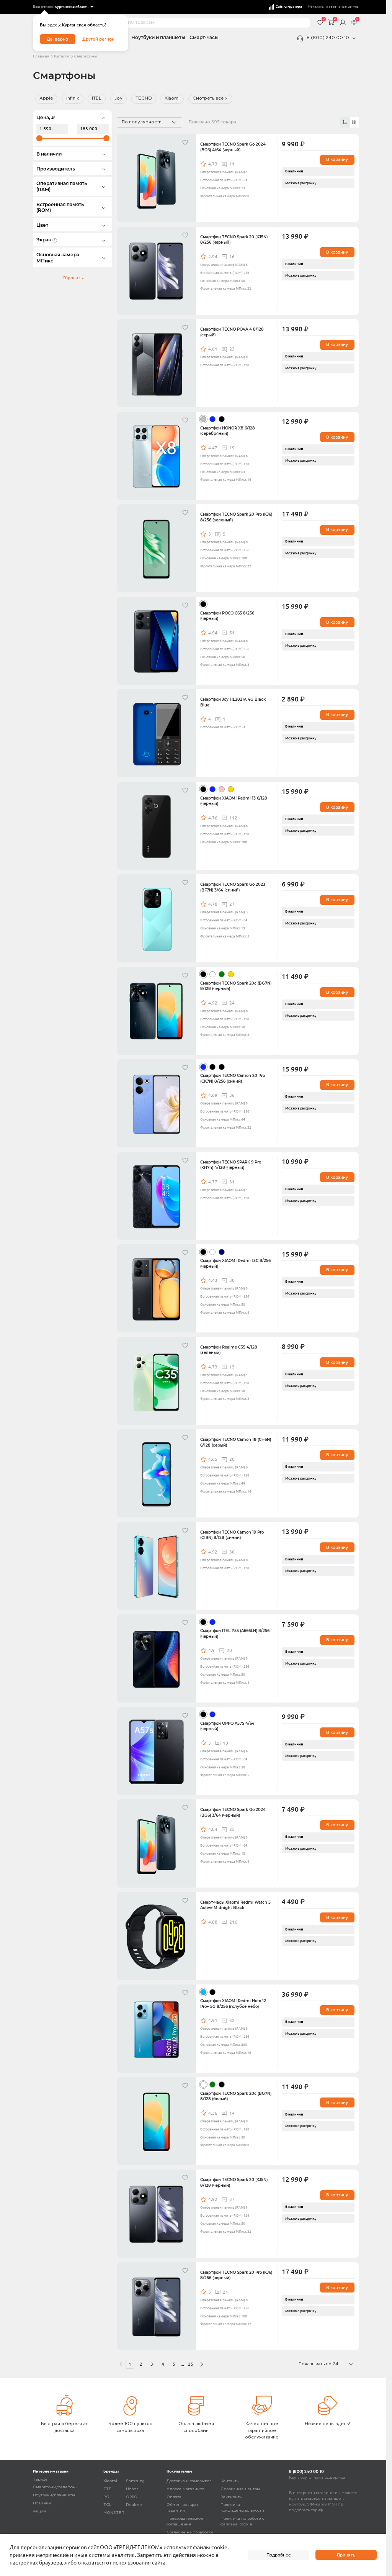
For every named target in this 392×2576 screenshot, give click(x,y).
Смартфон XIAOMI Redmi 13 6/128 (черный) (234, 801)
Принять (346, 2555)
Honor (132, 2489)
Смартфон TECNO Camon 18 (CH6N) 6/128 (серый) (236, 1442)
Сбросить (73, 278)
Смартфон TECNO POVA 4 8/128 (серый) (232, 332)
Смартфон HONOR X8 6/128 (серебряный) (228, 431)
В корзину (337, 159)
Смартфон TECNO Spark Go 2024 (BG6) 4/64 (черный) (233, 147)
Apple (46, 98)
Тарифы (41, 2480)
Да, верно (57, 39)
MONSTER (114, 2513)
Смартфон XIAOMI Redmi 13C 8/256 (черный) (235, 1263)
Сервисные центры (240, 2489)
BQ (106, 2497)
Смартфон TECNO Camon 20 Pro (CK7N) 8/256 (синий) (233, 1078)
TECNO (144, 98)
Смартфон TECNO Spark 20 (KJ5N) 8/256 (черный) (234, 240)
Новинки (42, 2503)
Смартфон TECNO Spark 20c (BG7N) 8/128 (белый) (236, 2096)
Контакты (230, 2481)
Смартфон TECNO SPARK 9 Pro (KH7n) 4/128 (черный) (231, 1165)
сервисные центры (344, 7)
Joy (118, 98)
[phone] (354, 38)
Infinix (73, 98)
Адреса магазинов (185, 2489)
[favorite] (186, 144)
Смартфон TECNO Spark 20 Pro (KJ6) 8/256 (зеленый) (236, 517)
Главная (41, 57)
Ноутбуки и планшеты (158, 38)
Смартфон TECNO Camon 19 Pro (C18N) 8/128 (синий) (232, 1535)
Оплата (174, 2497)
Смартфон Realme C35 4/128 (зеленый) (229, 1350)
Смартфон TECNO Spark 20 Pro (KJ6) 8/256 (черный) (236, 2275)
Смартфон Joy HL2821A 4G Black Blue (233, 702)
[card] (345, 122)
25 (191, 2364)
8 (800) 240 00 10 (328, 38)
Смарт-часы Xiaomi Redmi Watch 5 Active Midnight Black (235, 1905)
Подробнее (279, 2555)
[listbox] (74, 7)
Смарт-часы (204, 38)
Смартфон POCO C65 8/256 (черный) (227, 616)
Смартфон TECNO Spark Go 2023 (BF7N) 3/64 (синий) (233, 887)
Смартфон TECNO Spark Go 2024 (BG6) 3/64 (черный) (233, 1812)
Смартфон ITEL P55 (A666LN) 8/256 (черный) (235, 1633)
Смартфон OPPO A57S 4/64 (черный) (227, 1726)
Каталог (62, 57)
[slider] (39, 138)
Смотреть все (208, 98)
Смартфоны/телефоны (56, 2487)
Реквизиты (232, 2497)
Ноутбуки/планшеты (54, 2495)
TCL (107, 2505)
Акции (39, 2511)
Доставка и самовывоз (189, 2481)
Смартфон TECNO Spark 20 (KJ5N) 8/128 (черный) (234, 2182)
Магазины (316, 7)
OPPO (132, 2497)
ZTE (107, 2489)
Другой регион (98, 39)
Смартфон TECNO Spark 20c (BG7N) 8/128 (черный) (236, 986)
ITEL (97, 98)
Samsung (135, 2481)
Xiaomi (172, 98)
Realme (134, 2505)
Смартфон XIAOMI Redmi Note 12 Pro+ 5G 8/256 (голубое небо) (233, 2003)
